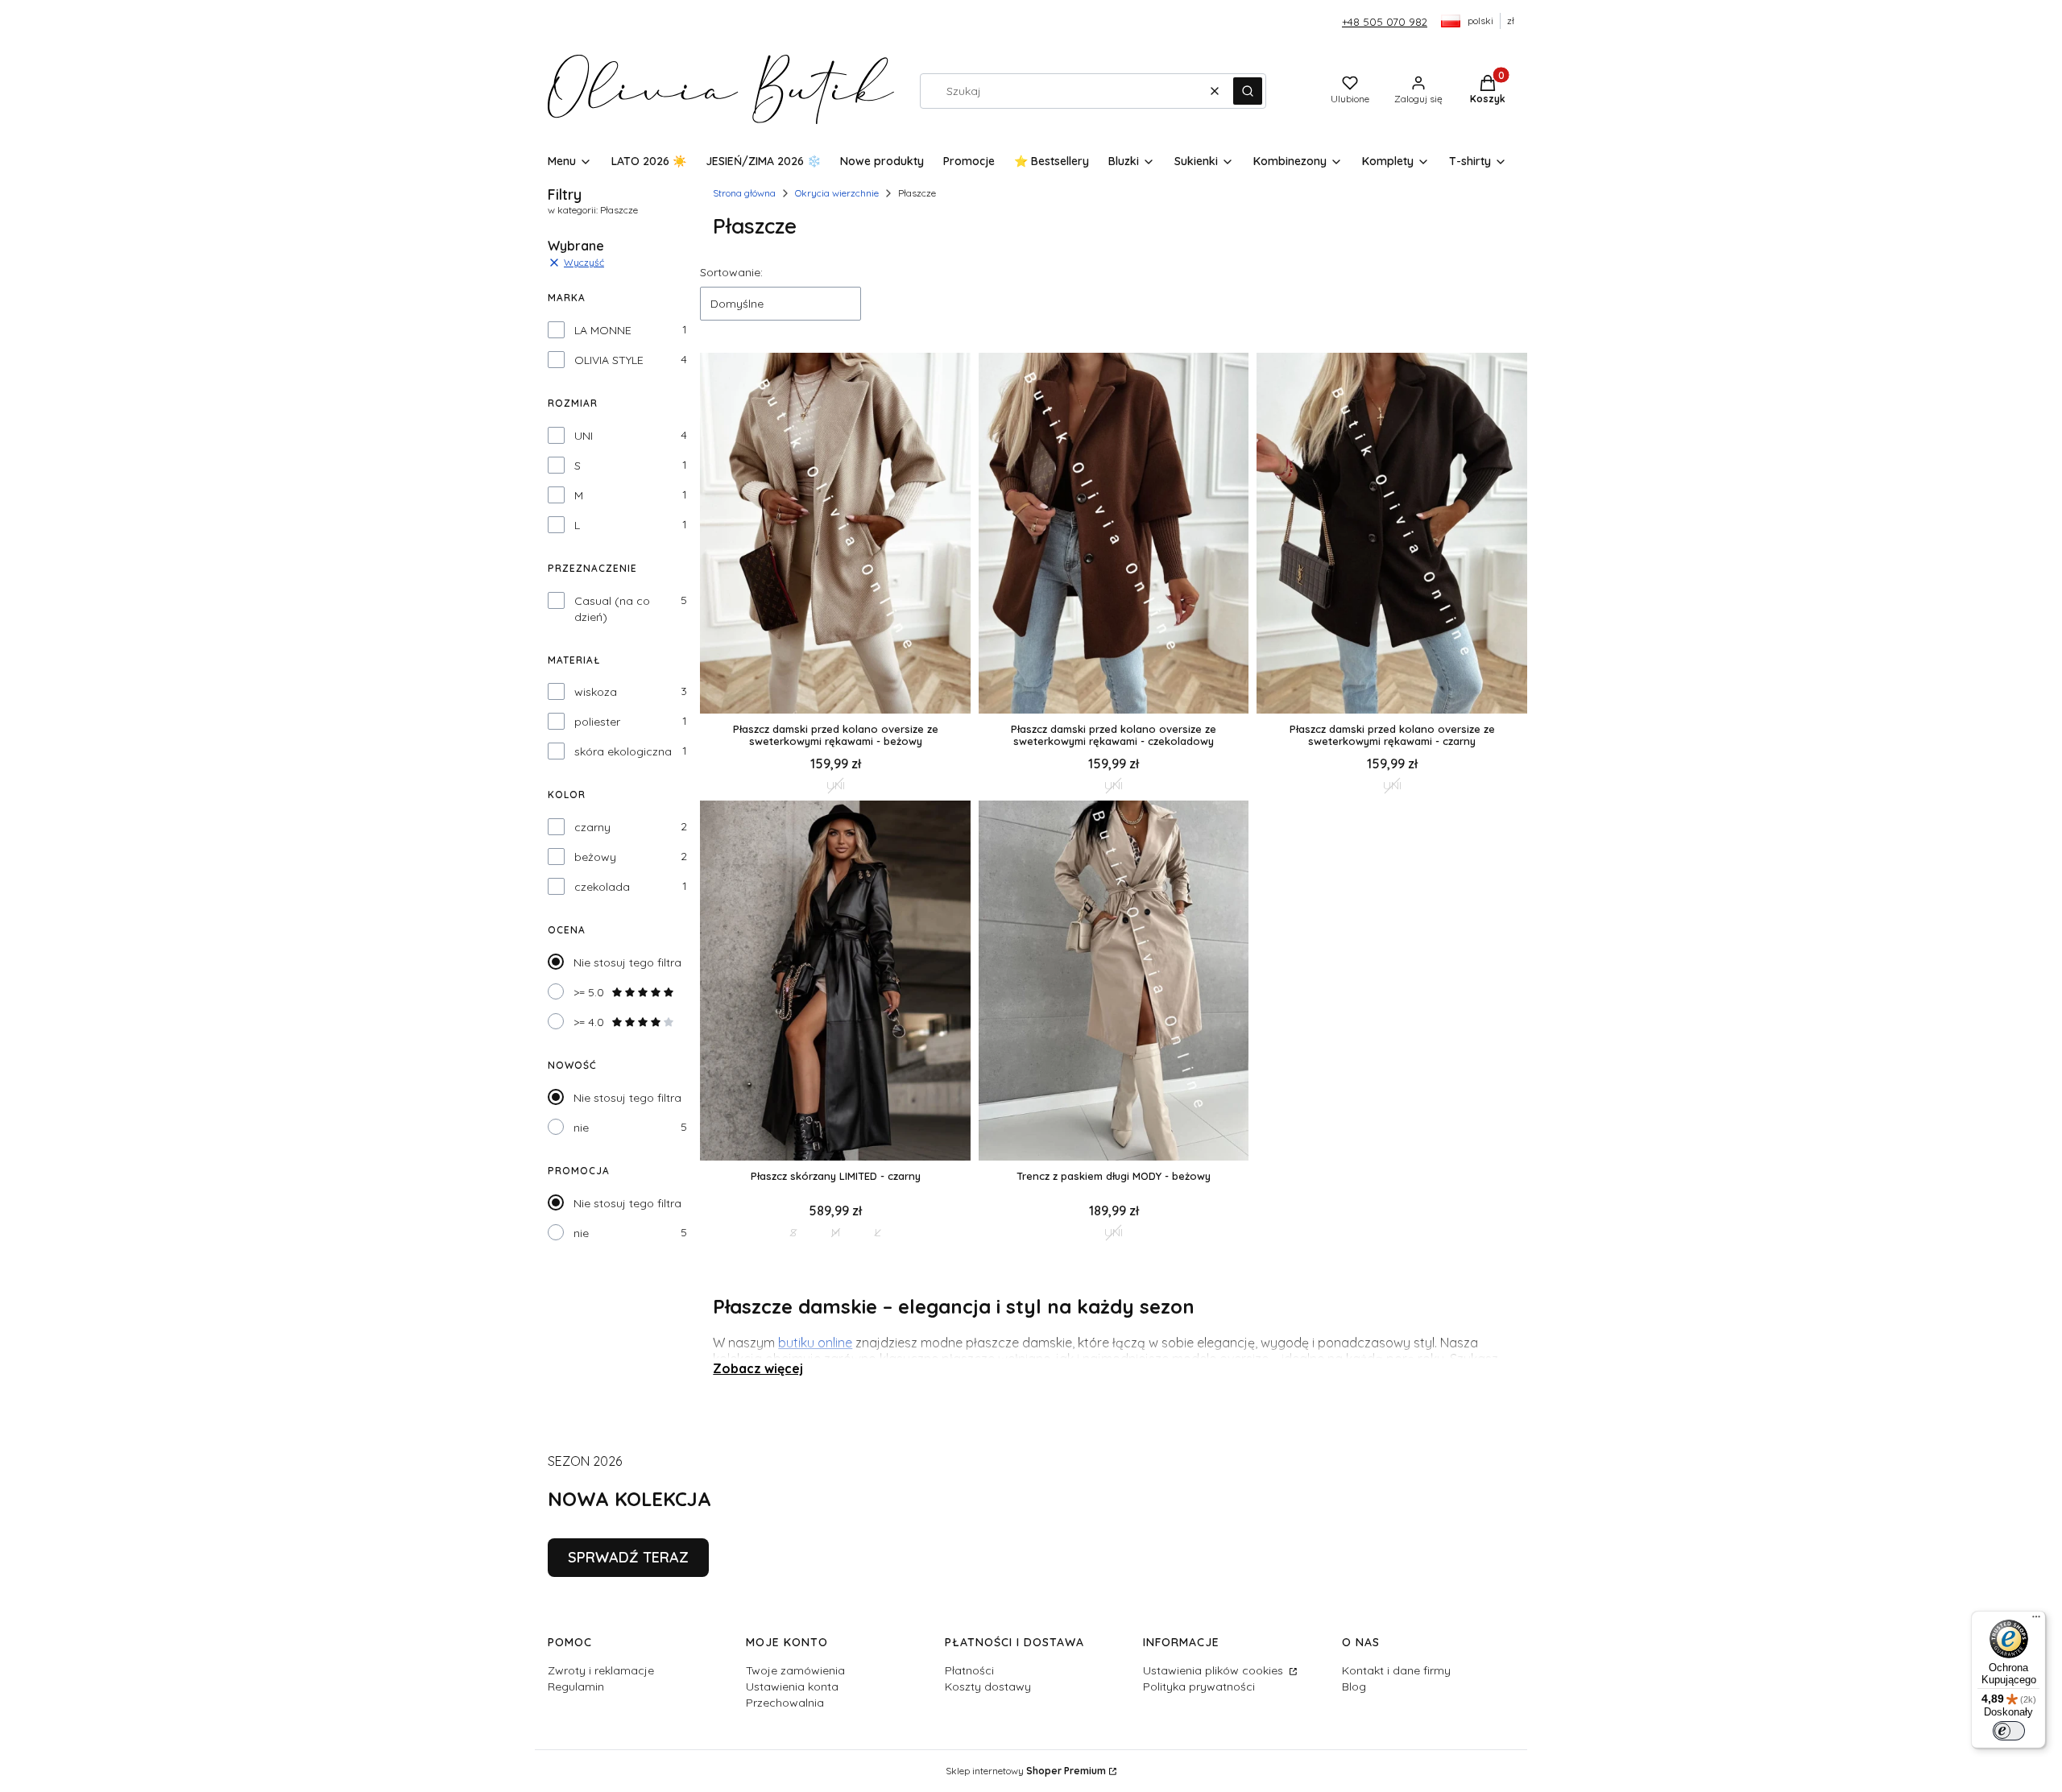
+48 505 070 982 (1385, 22)
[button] (1248, 91)
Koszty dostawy (988, 1686)
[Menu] (2036, 1620)
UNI (584, 436)
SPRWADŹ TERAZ (628, 1557)
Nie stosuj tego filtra (627, 962)
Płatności (969, 1670)
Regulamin (576, 1686)
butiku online (815, 1343)
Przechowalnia (785, 1703)
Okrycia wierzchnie (837, 193)
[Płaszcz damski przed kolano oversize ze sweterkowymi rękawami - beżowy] (835, 534)
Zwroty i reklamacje (601, 1670)
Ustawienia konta (792, 1686)
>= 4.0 (589, 1022)
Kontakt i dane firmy (1396, 1670)
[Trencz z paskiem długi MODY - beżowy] (1114, 982)
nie (581, 1128)
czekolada (602, 887)
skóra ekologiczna (623, 751)
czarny (592, 827)
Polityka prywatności (1199, 1686)
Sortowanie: (731, 272)
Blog (1354, 1686)
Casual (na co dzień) (612, 609)
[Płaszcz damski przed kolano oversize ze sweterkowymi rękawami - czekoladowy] (1114, 534)
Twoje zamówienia (795, 1670)
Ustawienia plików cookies (1215, 1670)
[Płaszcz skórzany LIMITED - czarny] (835, 982)
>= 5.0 (589, 992)
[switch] (2009, 1731)
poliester (597, 722)
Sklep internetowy (1026, 1771)
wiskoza (596, 692)
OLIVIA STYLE (609, 360)
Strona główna (744, 193)
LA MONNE (603, 330)
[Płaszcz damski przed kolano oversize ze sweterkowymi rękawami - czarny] (1392, 534)
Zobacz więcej (758, 1368)
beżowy (595, 857)
